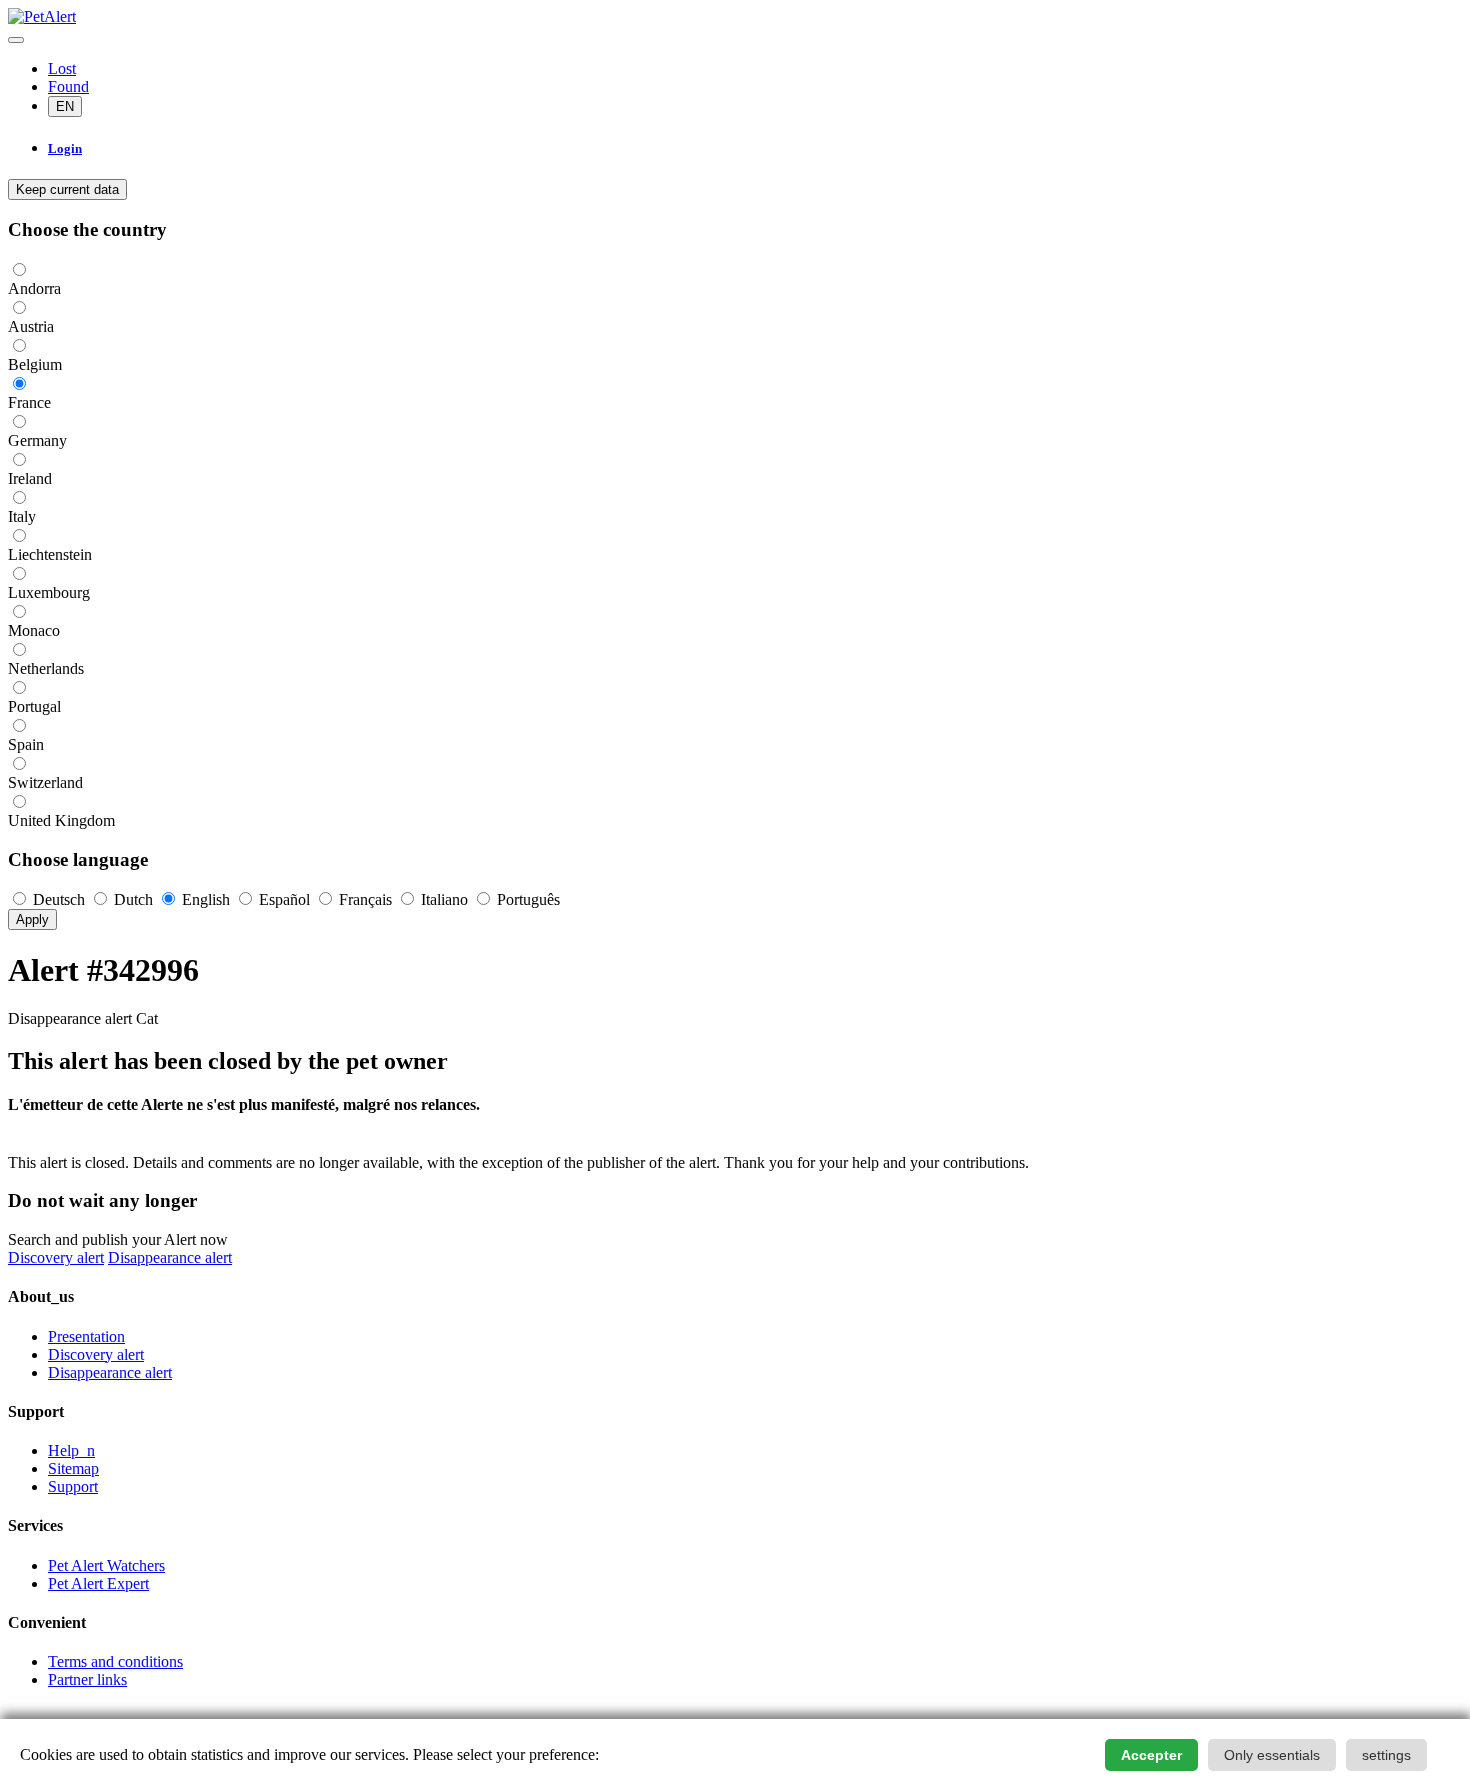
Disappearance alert (170, 1257)
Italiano (444, 899)
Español (284, 899)
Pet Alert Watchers (106, 1565)
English (206, 899)
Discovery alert (56, 1257)
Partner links (87, 1679)
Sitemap (73, 1468)
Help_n (71, 1450)
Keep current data (67, 189)
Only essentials (1272, 1755)
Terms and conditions (115, 1661)
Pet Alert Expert (98, 1583)
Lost (62, 68)
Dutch (133, 899)
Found (68, 86)
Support (73, 1486)
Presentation (86, 1336)
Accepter (1151, 1755)
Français (365, 899)
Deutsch (59, 899)
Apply (32, 919)
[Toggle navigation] (16, 40)
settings (1386, 1755)
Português (526, 899)
